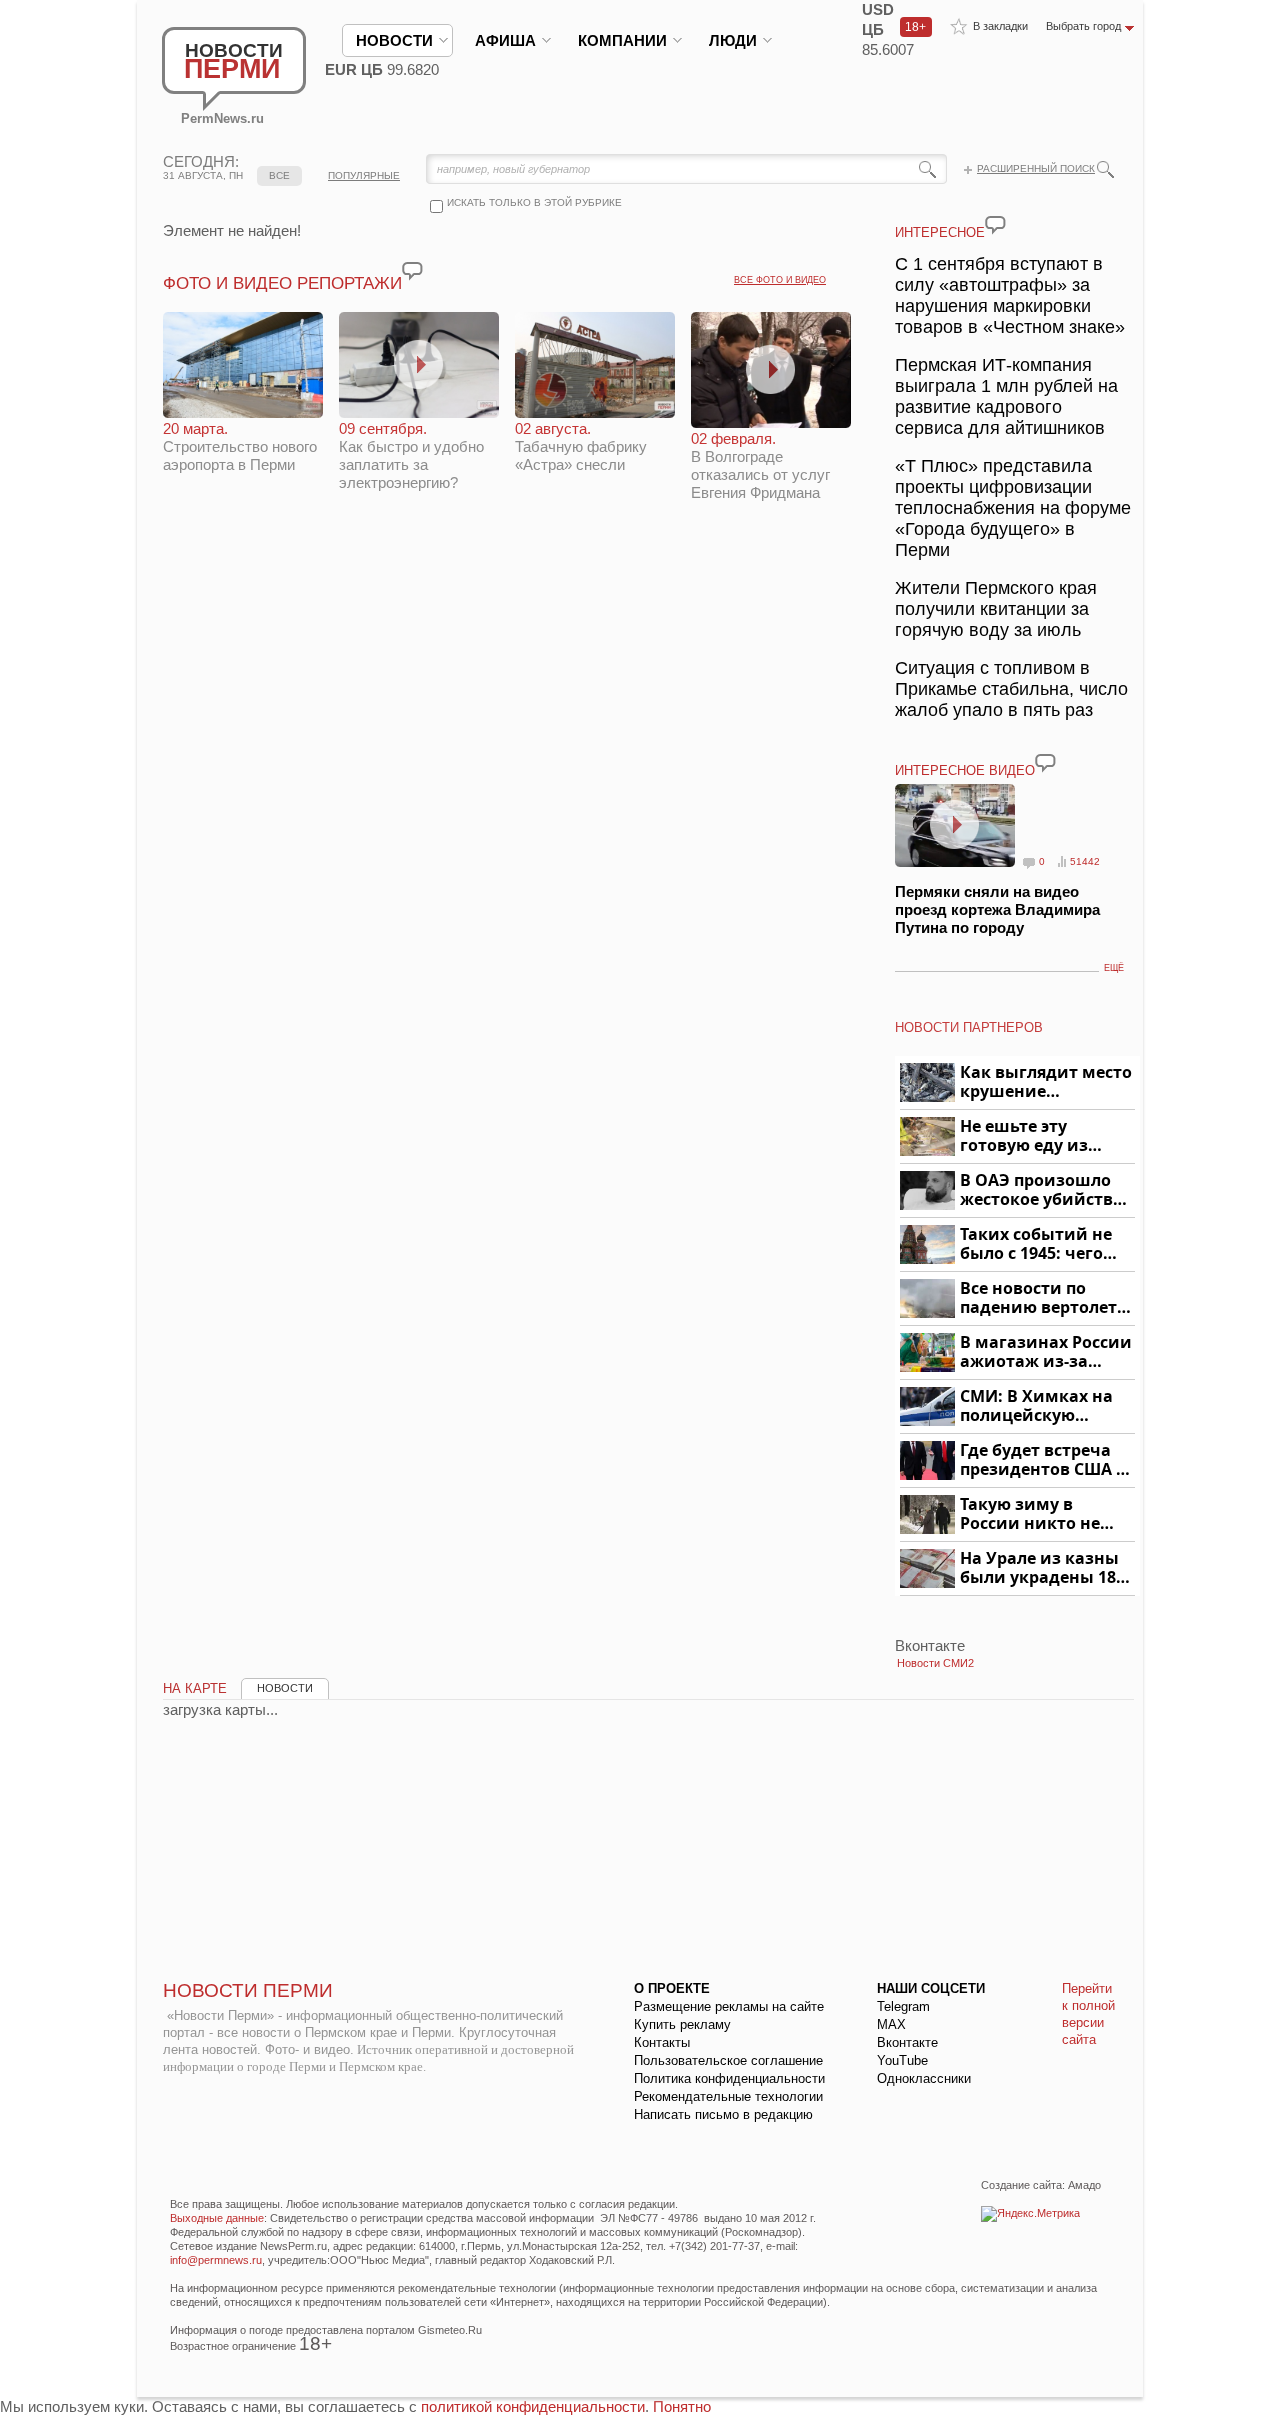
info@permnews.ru (216, 2260)
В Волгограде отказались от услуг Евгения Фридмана (760, 465)
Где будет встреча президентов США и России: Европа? (1044, 1460)
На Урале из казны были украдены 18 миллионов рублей (1041, 1568)
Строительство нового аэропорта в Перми (240, 446)
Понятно (682, 2406)
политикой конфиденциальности (533, 2406)
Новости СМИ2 (935, 1663)
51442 (1085, 861)
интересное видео (965, 770)
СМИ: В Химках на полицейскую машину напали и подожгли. (1037, 1406)
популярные (364, 175)
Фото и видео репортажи (282, 283)
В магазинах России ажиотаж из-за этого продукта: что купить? (1046, 1352)
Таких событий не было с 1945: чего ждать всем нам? (1036, 1244)
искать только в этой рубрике (534, 202)
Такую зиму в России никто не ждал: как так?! (1030, 1514)
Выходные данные (217, 2218)
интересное (940, 232)
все (279, 175)
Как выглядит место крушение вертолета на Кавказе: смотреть (1046, 1082)
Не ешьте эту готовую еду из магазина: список (1035, 1136)
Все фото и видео (780, 280)
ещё (1114, 968)
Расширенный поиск (1036, 168)
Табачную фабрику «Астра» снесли (581, 446)
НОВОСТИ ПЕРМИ (248, 1990)
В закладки (1000, 26)
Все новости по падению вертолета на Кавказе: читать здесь (1043, 1298)
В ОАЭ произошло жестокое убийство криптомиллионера (1044, 1190)
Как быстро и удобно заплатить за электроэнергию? (411, 455)
